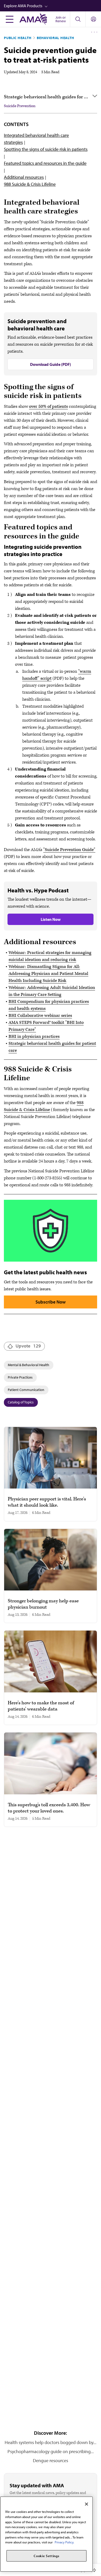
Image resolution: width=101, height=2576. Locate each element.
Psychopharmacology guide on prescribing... (51, 2451)
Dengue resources (51, 2460)
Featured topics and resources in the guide (45, 163)
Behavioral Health (56, 38)
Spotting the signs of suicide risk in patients (46, 149)
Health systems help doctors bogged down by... (51, 2442)
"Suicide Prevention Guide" (69, 850)
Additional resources (24, 177)
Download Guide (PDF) (51, 364)
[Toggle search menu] (78, 19)
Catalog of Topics (21, 1402)
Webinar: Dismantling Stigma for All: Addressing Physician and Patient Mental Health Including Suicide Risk (48, 974)
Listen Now (51, 919)
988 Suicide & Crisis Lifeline (30, 184)
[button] (52, 6)
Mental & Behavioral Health (28, 1365)
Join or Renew (61, 19)
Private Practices (20, 1377)
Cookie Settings (46, 2556)
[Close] (86, 2504)
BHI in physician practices (34, 1037)
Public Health (18, 38)
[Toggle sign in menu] (93, 19)
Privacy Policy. (64, 2542)
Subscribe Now (51, 1302)
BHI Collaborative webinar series (40, 1016)
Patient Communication (26, 1390)
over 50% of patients (48, 406)
